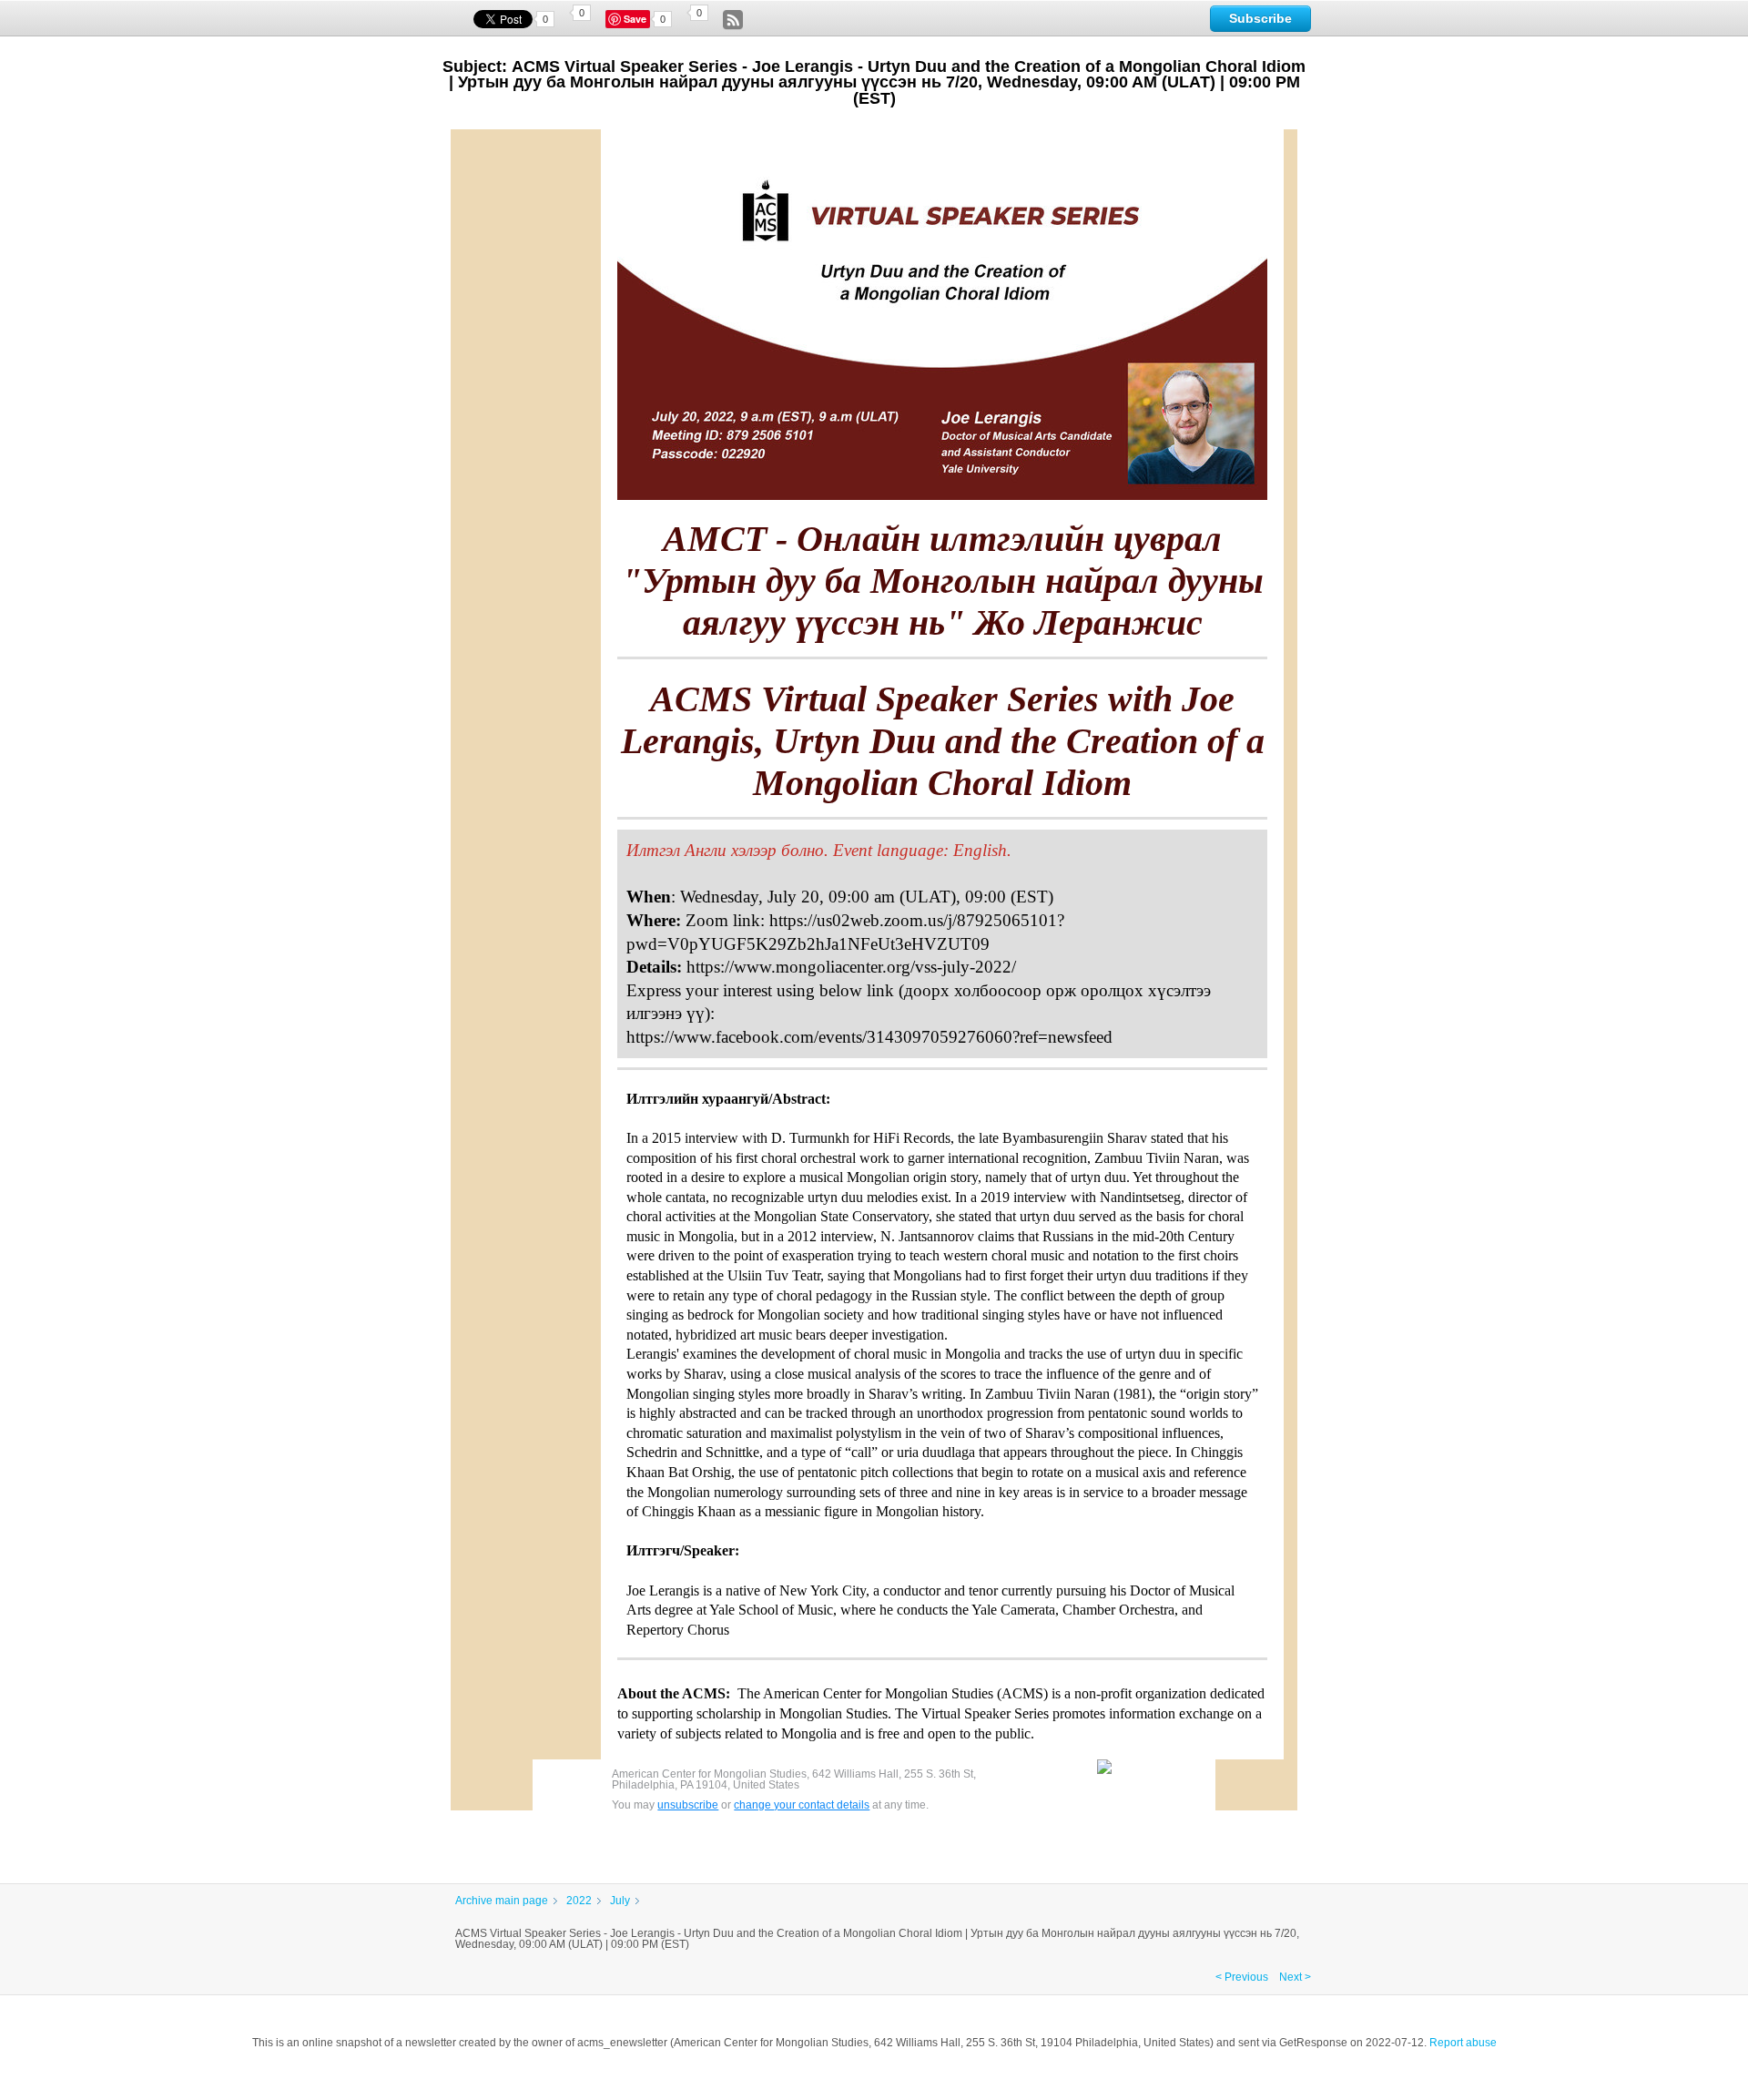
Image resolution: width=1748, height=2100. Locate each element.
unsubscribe (688, 1805)
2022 (579, 1901)
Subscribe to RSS (733, 20)
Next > (1295, 1977)
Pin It (637, 19)
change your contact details (802, 1805)
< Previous (1242, 1977)
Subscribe (1260, 18)
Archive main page (502, 1901)
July (620, 1901)
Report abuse (1463, 2043)
